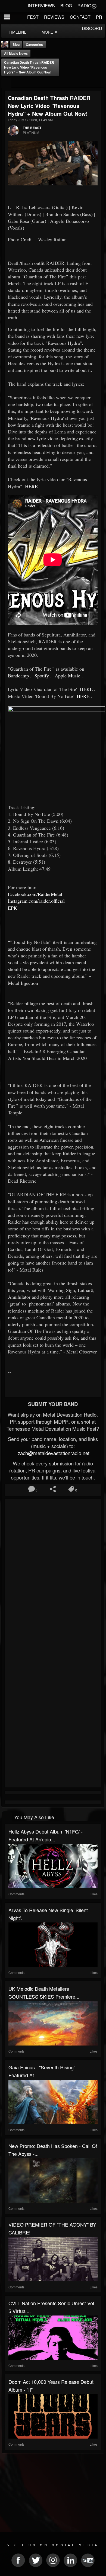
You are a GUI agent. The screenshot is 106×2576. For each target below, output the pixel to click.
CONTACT (80, 17)
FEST (33, 17)
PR (99, 17)
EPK (13, 908)
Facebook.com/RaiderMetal (35, 894)
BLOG (66, 6)
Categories (34, 44)
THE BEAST (32, 128)
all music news (16, 53)
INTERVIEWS (41, 6)
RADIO (84, 6)
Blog (16, 44)
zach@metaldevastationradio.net (53, 1453)
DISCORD (92, 28)
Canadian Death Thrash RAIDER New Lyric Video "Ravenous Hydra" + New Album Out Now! (29, 67)
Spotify (41, 676)
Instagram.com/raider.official (36, 901)
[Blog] (6, 83)
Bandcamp (18, 676)
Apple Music (67, 676)
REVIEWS (54, 17)
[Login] (94, 6)
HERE (31, 486)
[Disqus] (53, 1573)
